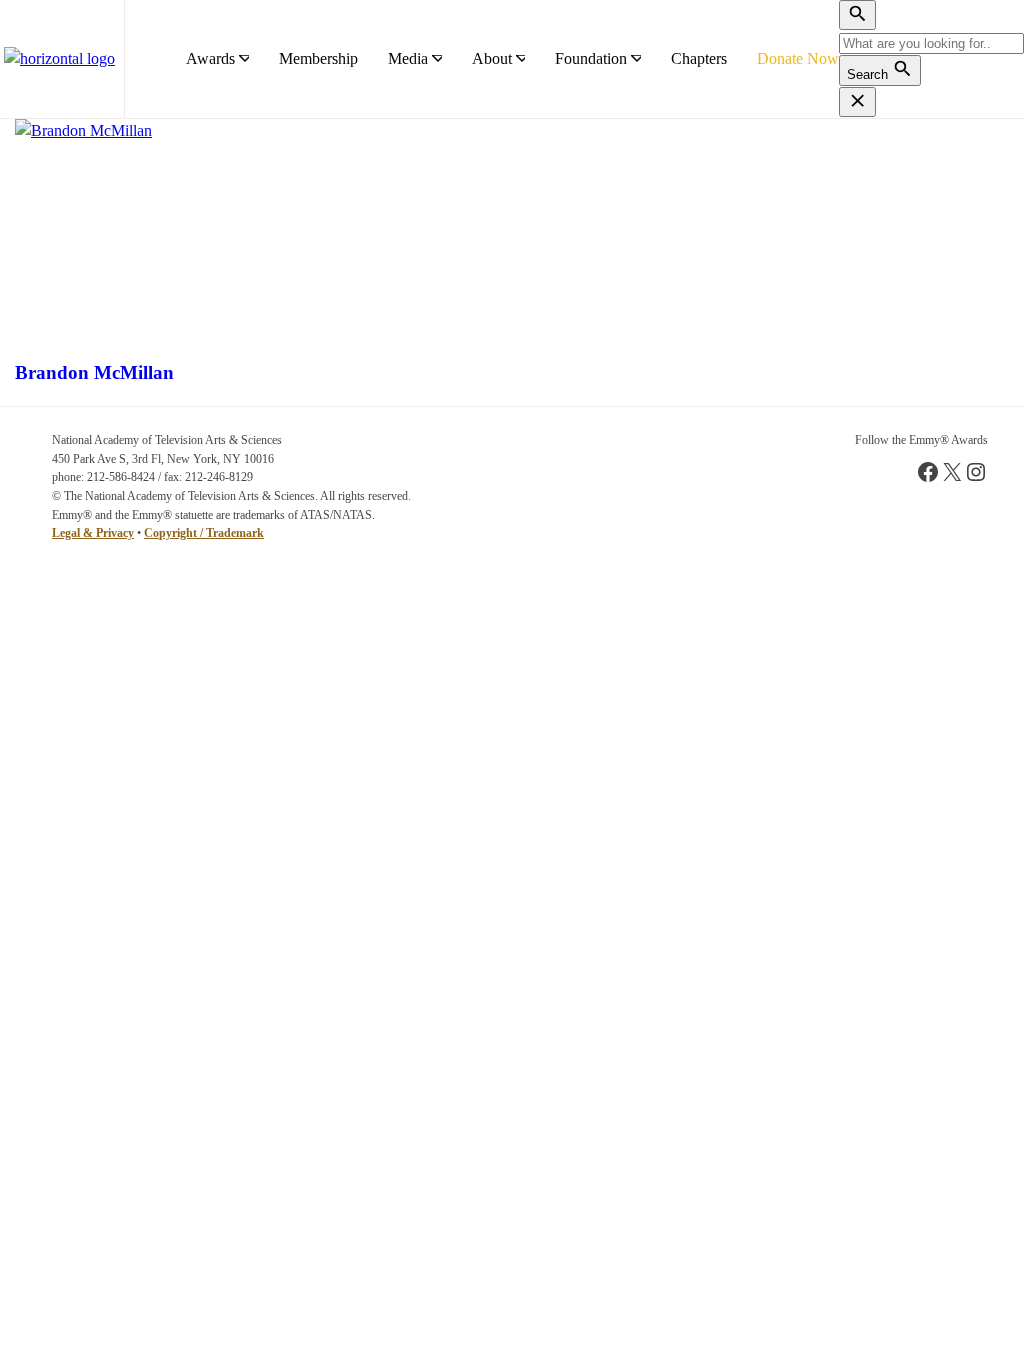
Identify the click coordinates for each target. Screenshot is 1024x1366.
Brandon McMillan (94, 372)
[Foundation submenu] (636, 59)
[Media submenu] (437, 59)
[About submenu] (521, 59)
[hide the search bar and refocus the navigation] (857, 102)
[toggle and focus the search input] (857, 15)
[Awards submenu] (244, 59)
